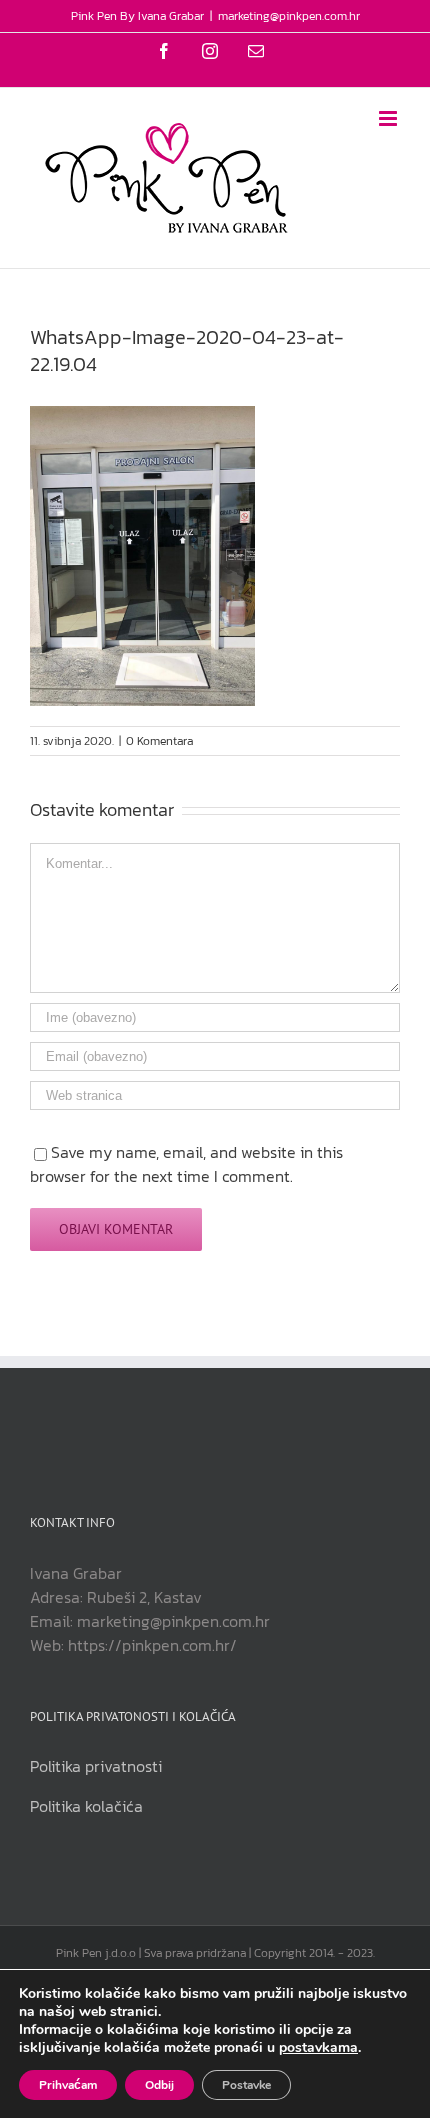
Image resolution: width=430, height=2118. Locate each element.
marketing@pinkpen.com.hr (289, 16)
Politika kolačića (86, 1806)
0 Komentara (159, 741)
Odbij (159, 2085)
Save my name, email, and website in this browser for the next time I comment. (186, 1164)
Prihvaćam (68, 2085)
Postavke (246, 2085)
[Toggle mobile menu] (389, 118)
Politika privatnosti (96, 1766)
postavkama (318, 2048)
